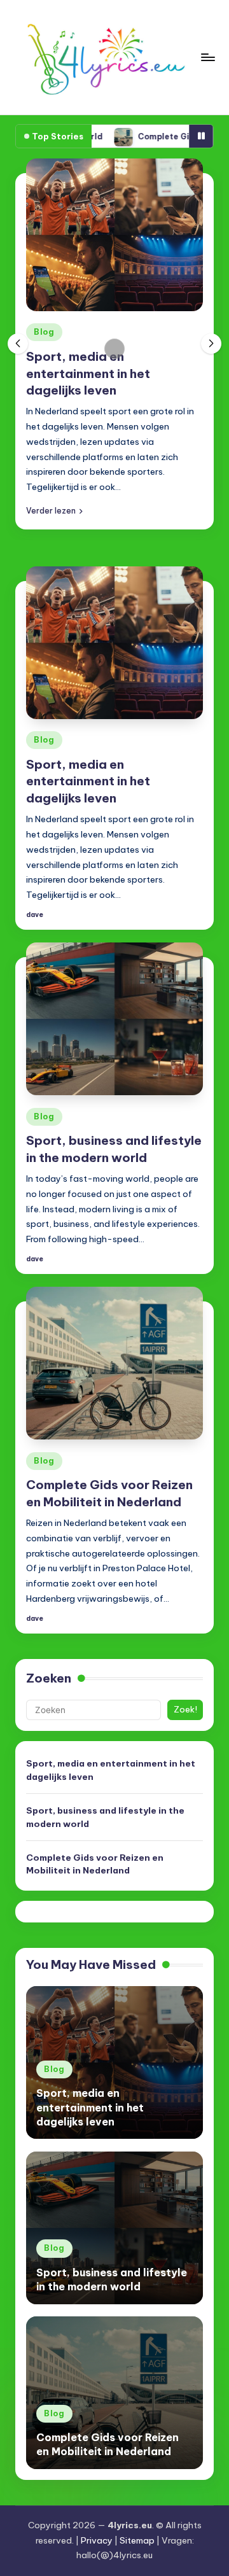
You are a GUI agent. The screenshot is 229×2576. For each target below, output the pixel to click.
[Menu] (207, 57)
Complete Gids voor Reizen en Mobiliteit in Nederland (95, 1864)
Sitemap (137, 2540)
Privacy (97, 2540)
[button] (54, 510)
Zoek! (185, 1709)
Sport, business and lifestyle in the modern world (105, 1817)
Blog (44, 332)
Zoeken (49, 1678)
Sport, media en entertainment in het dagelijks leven (88, 374)
